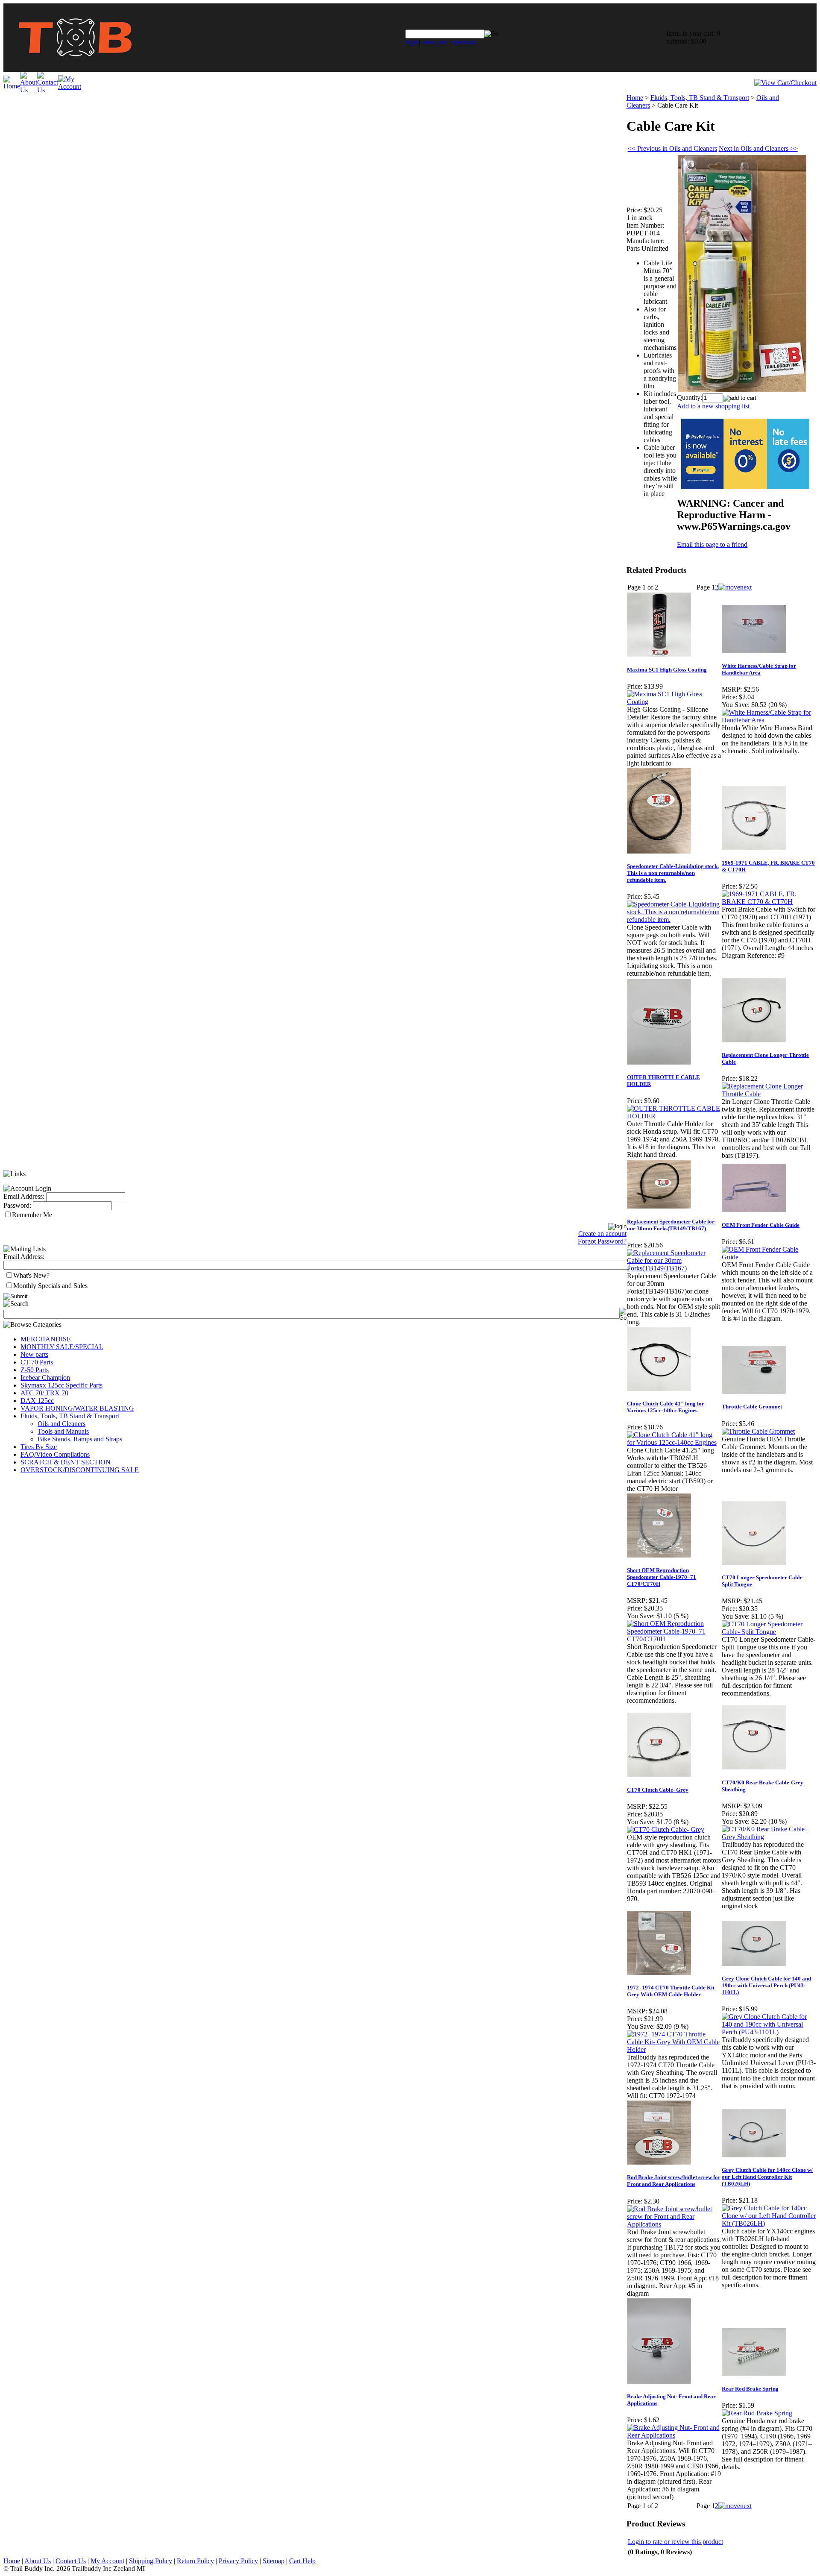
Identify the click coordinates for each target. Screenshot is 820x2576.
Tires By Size (39, 1447)
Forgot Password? (602, 1241)
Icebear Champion (45, 1377)
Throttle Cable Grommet (752, 1407)
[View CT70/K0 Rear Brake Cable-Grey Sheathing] (769, 1837)
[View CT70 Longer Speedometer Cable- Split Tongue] (769, 1632)
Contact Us (71, 2561)
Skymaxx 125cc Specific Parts (61, 1385)
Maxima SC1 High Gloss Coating (667, 670)
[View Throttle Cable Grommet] (758, 1431)
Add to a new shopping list (713, 406)
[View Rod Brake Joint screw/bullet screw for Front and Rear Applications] (674, 2224)
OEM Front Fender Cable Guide (761, 1225)
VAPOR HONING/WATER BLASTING (77, 1408)
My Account (107, 2561)
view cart (434, 42)
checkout (464, 42)
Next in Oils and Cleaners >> (758, 148)
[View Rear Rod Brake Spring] (757, 2413)
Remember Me (32, 1215)
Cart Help (302, 2561)
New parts (34, 1354)
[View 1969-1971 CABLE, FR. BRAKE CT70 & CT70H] (769, 902)
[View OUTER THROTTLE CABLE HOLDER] (674, 1116)
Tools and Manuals (63, 1431)
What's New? (31, 1275)
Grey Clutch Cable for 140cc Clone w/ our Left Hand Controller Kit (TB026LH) (767, 2177)
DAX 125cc (37, 1401)
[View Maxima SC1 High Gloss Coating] (674, 702)
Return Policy (195, 2561)
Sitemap (274, 2561)
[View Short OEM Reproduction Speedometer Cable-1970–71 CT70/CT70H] (674, 1639)
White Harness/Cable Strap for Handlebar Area (759, 669)
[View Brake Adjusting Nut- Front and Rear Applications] (674, 2435)
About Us (38, 2561)
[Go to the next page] (735, 587)
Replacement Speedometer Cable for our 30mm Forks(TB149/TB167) (671, 1225)
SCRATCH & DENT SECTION (66, 1462)
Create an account (602, 1234)
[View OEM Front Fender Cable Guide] (769, 1257)
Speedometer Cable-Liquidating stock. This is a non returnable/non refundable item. (673, 873)
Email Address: (24, 1196)
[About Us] (29, 90)
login (412, 42)
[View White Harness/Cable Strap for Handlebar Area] (769, 720)
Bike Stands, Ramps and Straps (80, 1439)
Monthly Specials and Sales (50, 1286)
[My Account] (70, 87)
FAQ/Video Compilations (55, 1454)
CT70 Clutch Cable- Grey (658, 1790)
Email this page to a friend (712, 544)
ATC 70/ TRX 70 (44, 1393)
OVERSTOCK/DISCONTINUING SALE (80, 1470)
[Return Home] (75, 69)
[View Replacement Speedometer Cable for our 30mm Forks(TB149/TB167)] (674, 1268)
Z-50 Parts (35, 1370)
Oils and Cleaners (61, 1424)
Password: (17, 1205)
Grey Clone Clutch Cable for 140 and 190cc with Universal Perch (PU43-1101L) (766, 1985)
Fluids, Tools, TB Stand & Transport (70, 1416)
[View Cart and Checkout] (785, 83)
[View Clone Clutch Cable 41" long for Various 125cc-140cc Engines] (674, 1442)
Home (635, 98)
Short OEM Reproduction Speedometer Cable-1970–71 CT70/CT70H (662, 1577)
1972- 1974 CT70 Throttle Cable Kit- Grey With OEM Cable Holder (672, 1991)
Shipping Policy (151, 2561)
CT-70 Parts (37, 1362)
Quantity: (690, 398)
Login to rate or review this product (675, 2542)
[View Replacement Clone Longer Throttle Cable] (769, 1094)
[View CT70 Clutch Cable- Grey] (666, 1829)
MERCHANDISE (46, 1339)
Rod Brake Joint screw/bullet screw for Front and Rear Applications (674, 2181)
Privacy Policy (238, 2561)
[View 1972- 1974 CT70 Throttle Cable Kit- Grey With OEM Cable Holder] (674, 2049)
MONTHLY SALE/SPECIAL (62, 1347)
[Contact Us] (48, 90)
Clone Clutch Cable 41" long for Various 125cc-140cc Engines (666, 1407)
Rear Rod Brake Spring (750, 2389)
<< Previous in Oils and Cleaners (672, 148)
